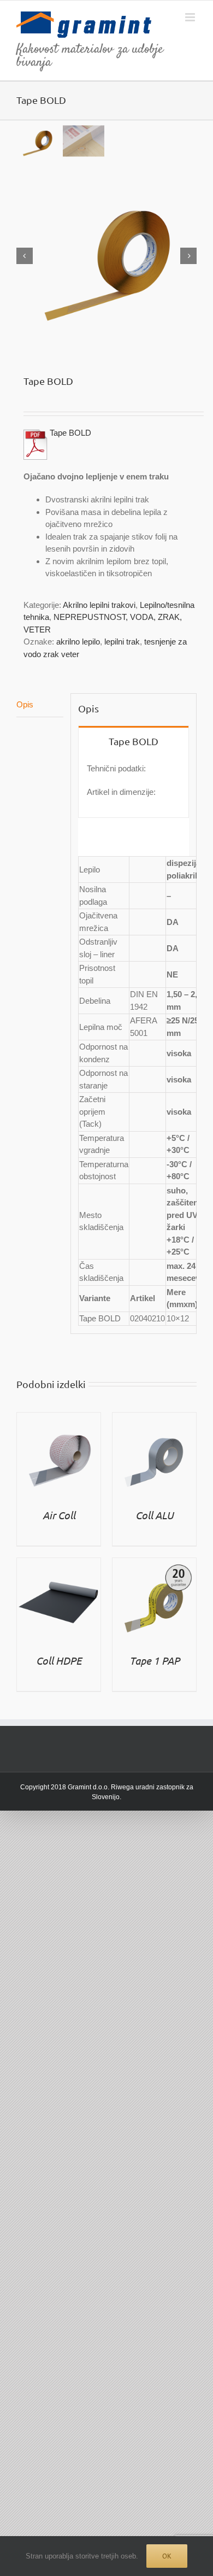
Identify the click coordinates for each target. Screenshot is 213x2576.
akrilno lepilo (78, 642)
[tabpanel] (134, 786)
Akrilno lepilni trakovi (99, 605)
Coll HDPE (59, 1660)
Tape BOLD (70, 433)
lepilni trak (122, 642)
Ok (167, 2556)
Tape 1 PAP (155, 1660)
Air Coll (59, 1515)
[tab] (134, 740)
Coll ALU (155, 1515)
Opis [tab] (25, 704)
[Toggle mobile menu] (191, 17)
